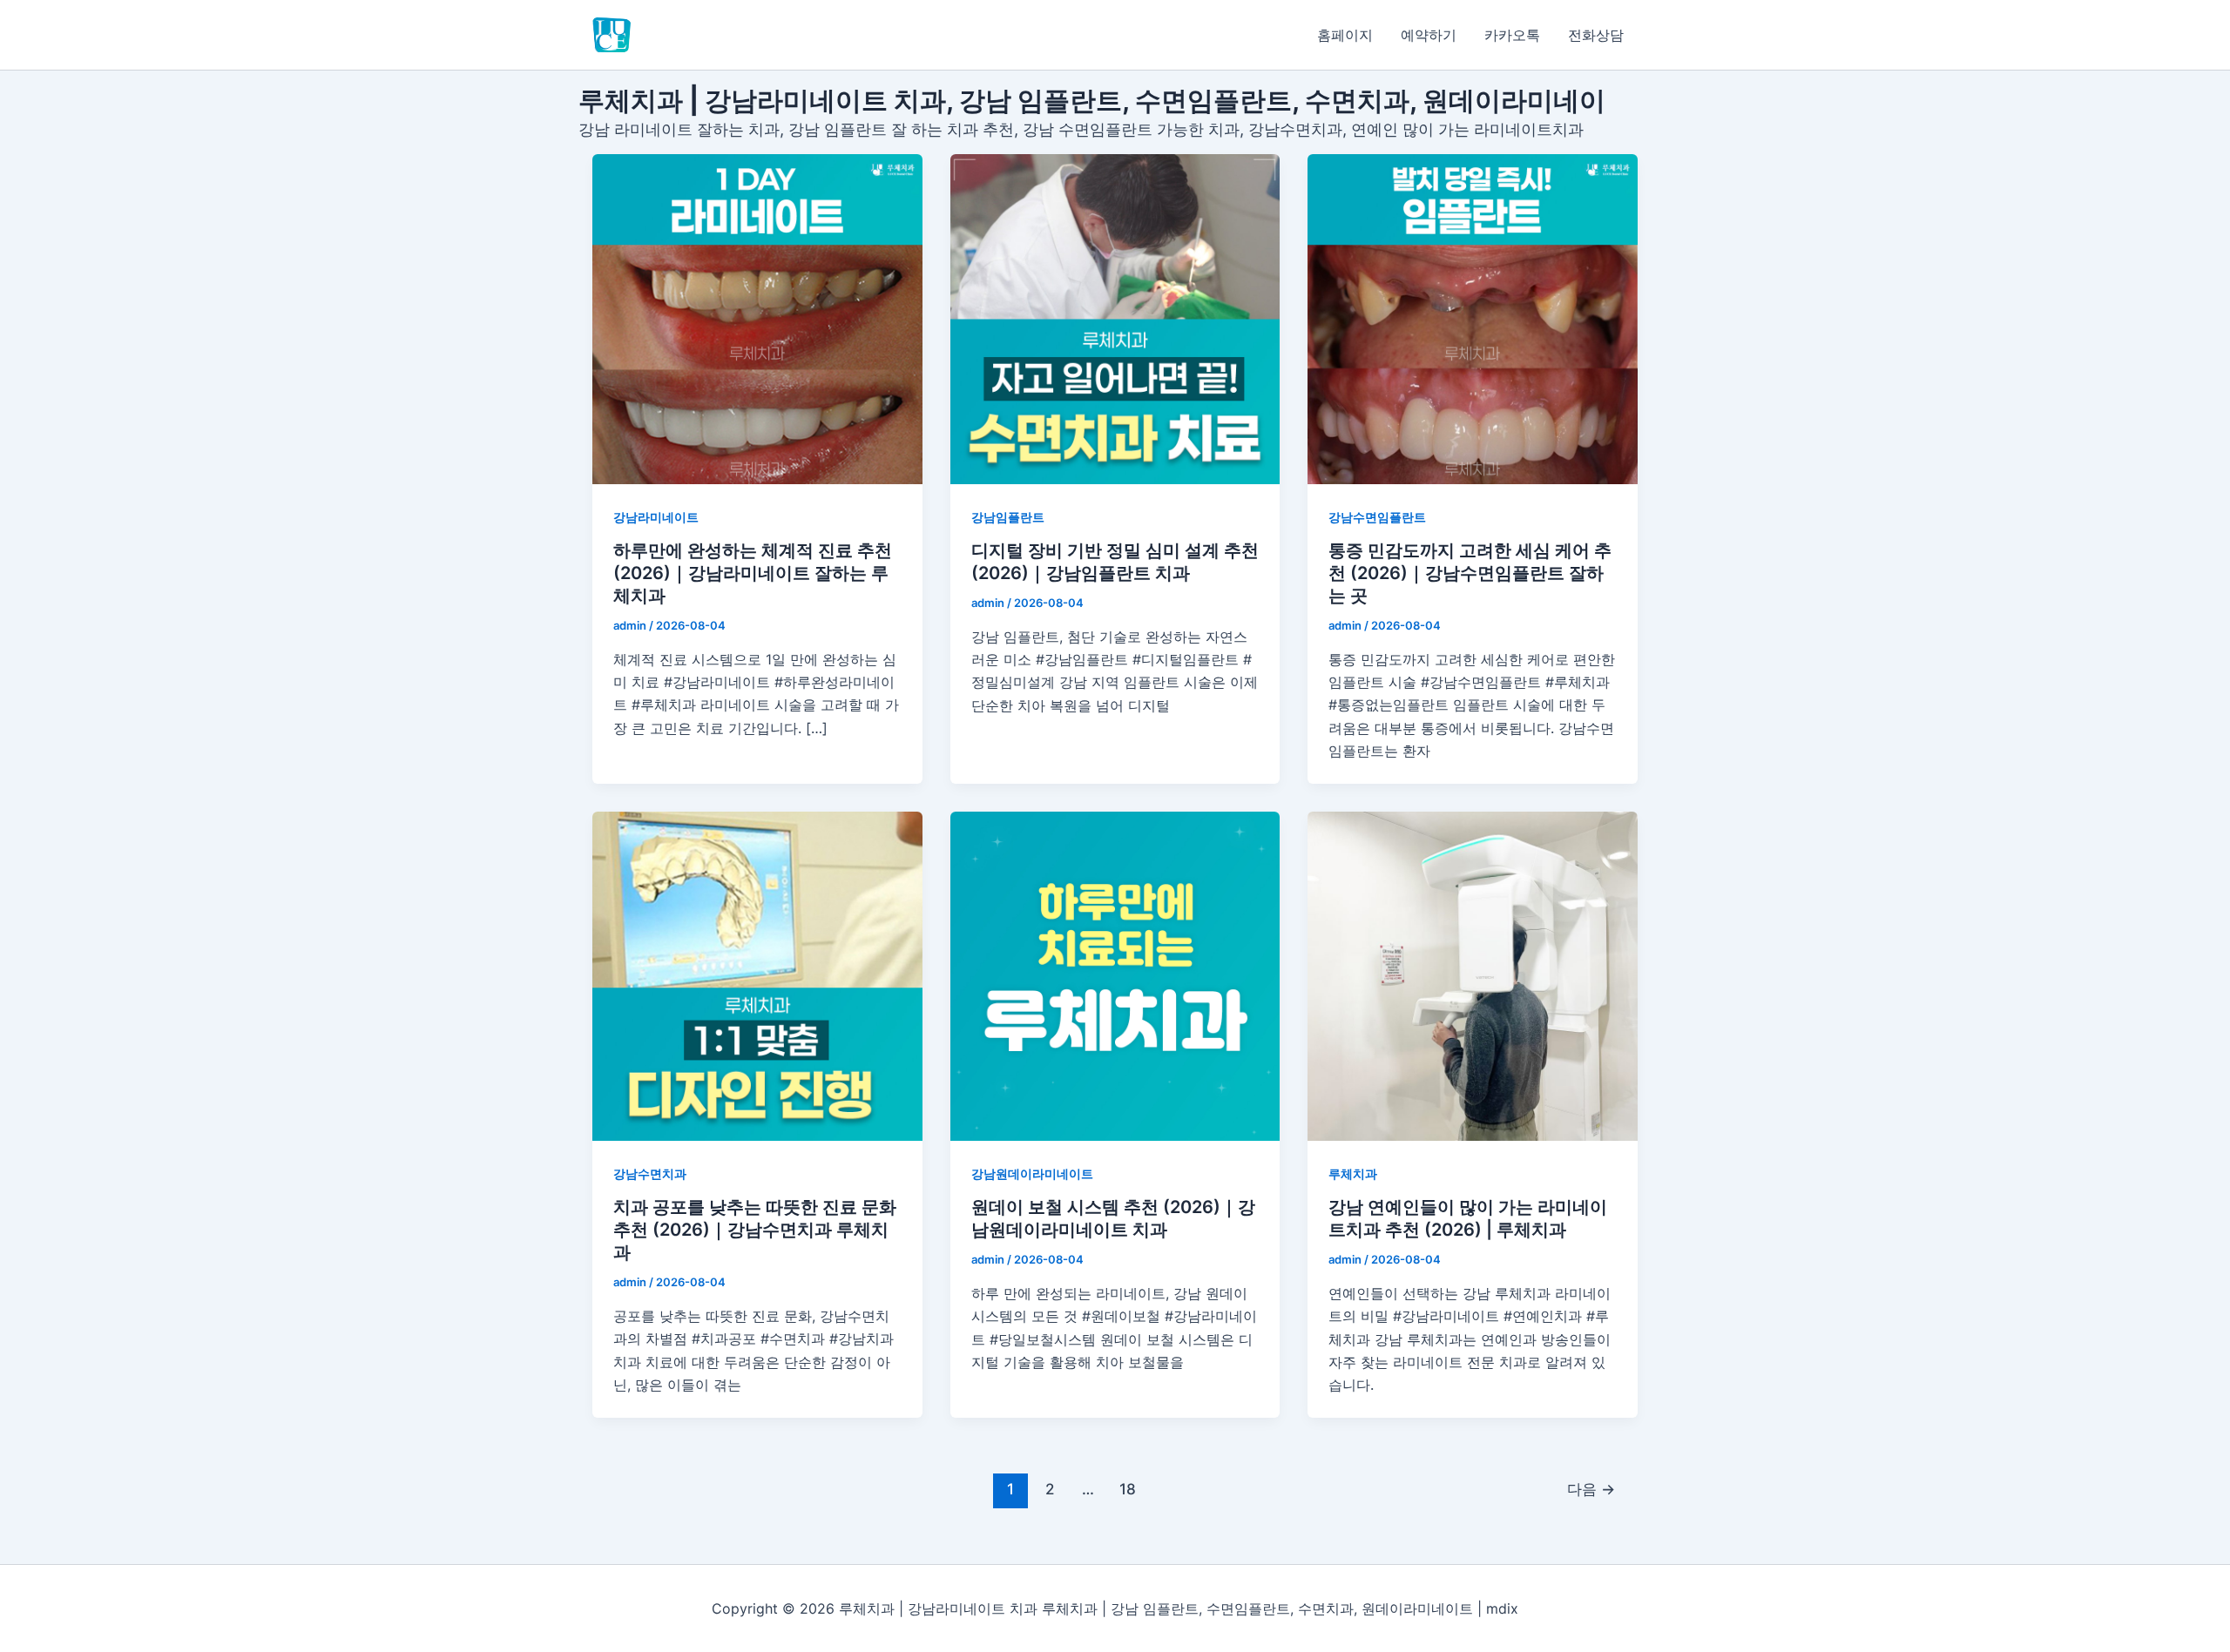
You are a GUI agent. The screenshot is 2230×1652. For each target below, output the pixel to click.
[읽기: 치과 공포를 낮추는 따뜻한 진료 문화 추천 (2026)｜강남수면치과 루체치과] (757, 977)
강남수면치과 (650, 1173)
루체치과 (1353, 1173)
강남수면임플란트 (1377, 517)
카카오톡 (1512, 35)
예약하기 (1429, 35)
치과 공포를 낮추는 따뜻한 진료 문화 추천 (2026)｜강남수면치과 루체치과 (755, 1230)
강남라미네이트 (656, 517)
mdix (1502, 1608)
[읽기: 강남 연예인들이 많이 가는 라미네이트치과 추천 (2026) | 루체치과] (1473, 977)
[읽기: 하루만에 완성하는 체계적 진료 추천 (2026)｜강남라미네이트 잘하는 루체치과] (757, 319)
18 (1128, 1489)
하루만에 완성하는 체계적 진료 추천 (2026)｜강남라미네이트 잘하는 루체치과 (753, 573)
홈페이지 (1345, 35)
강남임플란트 (1008, 517)
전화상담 (1596, 35)
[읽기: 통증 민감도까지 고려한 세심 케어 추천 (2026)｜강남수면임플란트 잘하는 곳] (1473, 319)
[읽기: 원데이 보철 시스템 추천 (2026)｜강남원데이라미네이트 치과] (1115, 977)
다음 (1591, 1489)
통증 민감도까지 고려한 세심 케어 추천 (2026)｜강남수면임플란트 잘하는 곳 (1470, 573)
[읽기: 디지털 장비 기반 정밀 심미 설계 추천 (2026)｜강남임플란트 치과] (1115, 319)
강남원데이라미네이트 (1032, 1173)
